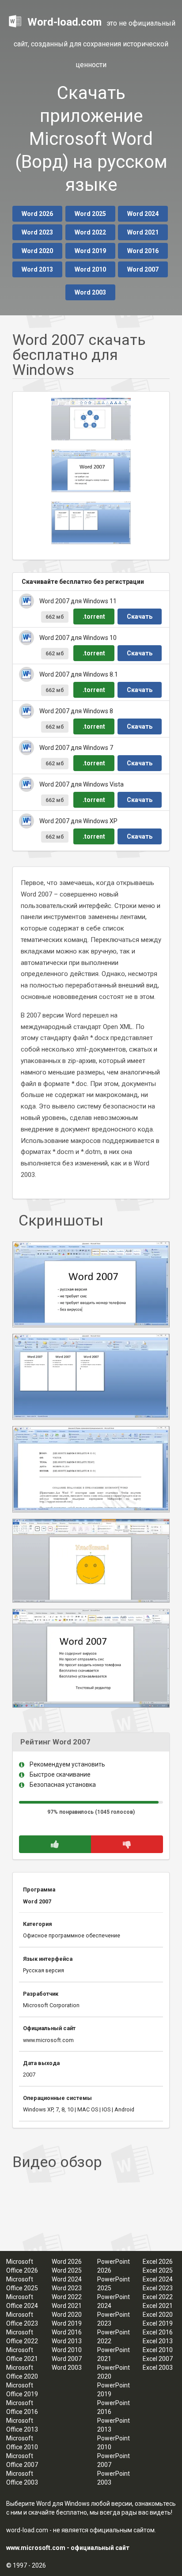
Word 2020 (37, 251)
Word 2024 (143, 214)
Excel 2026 (158, 2262)
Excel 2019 (158, 2323)
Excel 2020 (158, 2315)
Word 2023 (37, 232)
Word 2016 (143, 251)
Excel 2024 (158, 2279)
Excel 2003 (158, 2368)
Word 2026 (37, 214)
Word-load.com (64, 22)
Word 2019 (90, 251)
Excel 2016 (158, 2332)
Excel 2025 (158, 2270)
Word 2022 (90, 232)
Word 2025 (90, 214)
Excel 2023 (158, 2288)
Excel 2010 (158, 2350)
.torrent (94, 617)
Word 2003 (90, 292)
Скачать (140, 617)
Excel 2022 (158, 2297)
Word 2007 (143, 269)
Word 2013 (37, 269)
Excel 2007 (158, 2359)
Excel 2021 (158, 2306)
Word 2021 (143, 232)
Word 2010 (90, 269)
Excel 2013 (158, 2341)
